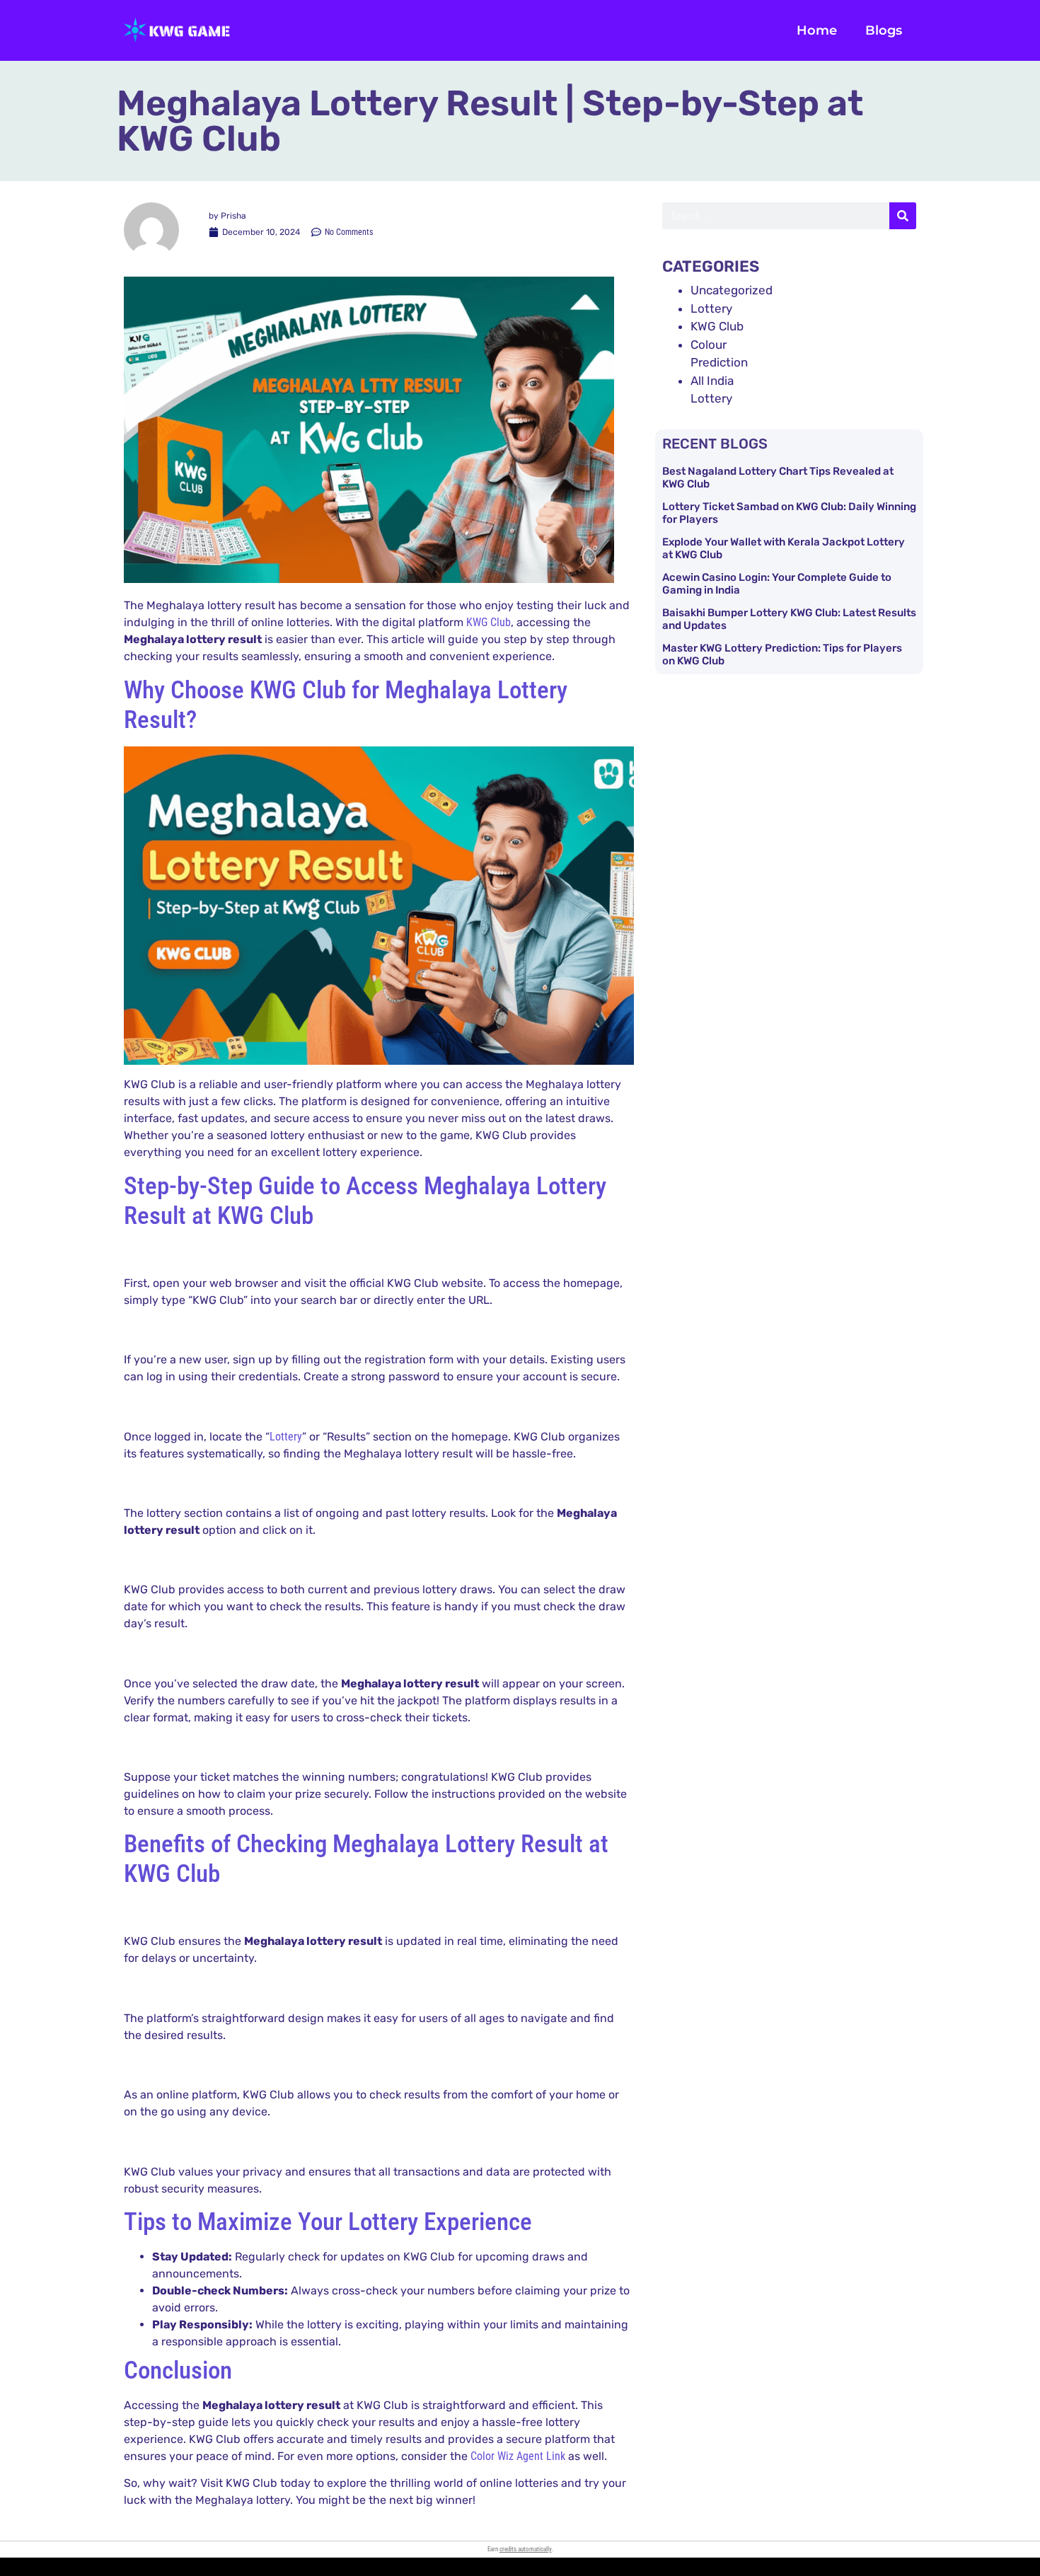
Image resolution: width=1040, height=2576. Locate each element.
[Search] (903, 216)
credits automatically (526, 2549)
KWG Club (489, 622)
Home (817, 30)
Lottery (286, 1437)
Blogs (884, 30)
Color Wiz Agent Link (518, 2456)
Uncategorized (732, 290)
